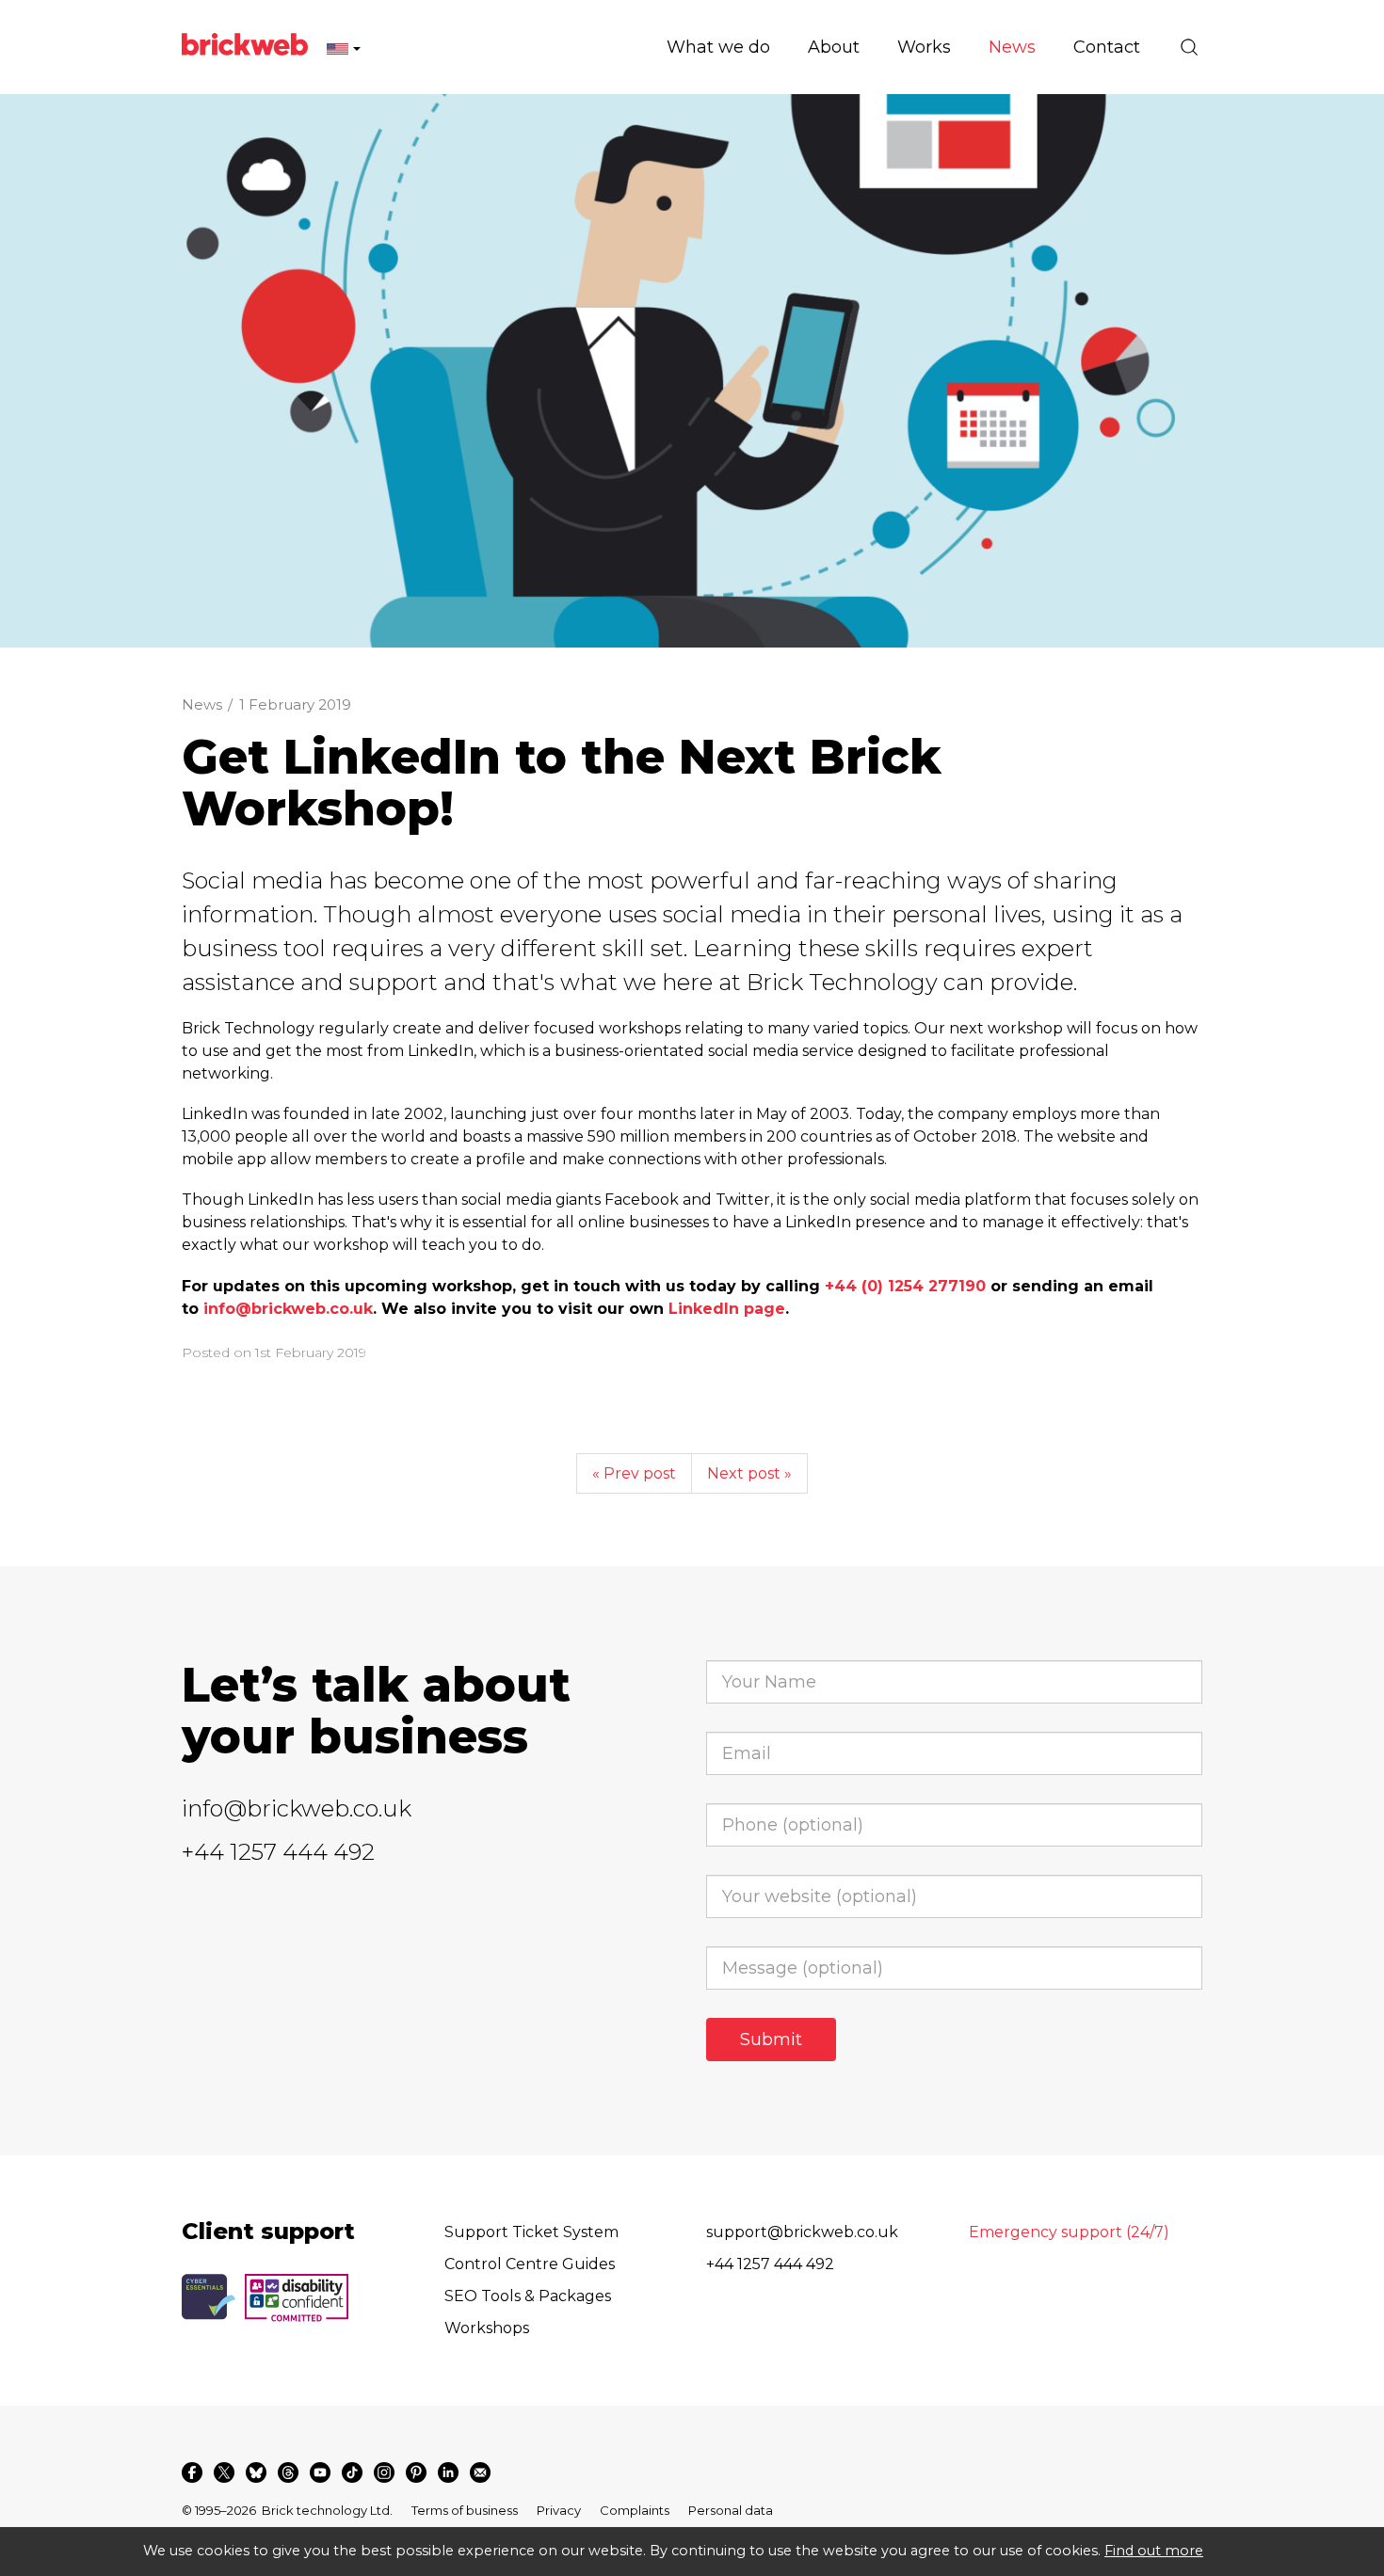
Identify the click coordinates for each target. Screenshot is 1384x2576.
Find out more (1154, 2551)
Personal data (731, 2510)
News (202, 704)
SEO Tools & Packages (528, 2296)
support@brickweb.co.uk (802, 2232)
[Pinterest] (416, 2472)
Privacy (559, 2510)
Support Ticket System (531, 2232)
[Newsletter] (480, 2472)
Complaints (635, 2510)
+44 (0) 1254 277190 (905, 1286)
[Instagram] (384, 2472)
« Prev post (634, 1473)
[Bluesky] (256, 2472)
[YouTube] (320, 2472)
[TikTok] (352, 2472)
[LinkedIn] (448, 2472)
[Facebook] (192, 2472)
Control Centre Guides (530, 2264)
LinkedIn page (727, 1309)
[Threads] (288, 2472)
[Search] (1189, 47)
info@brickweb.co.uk (288, 1309)
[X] (224, 2472)
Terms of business (465, 2510)
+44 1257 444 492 (278, 1852)
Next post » (749, 1473)
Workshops (487, 2328)
